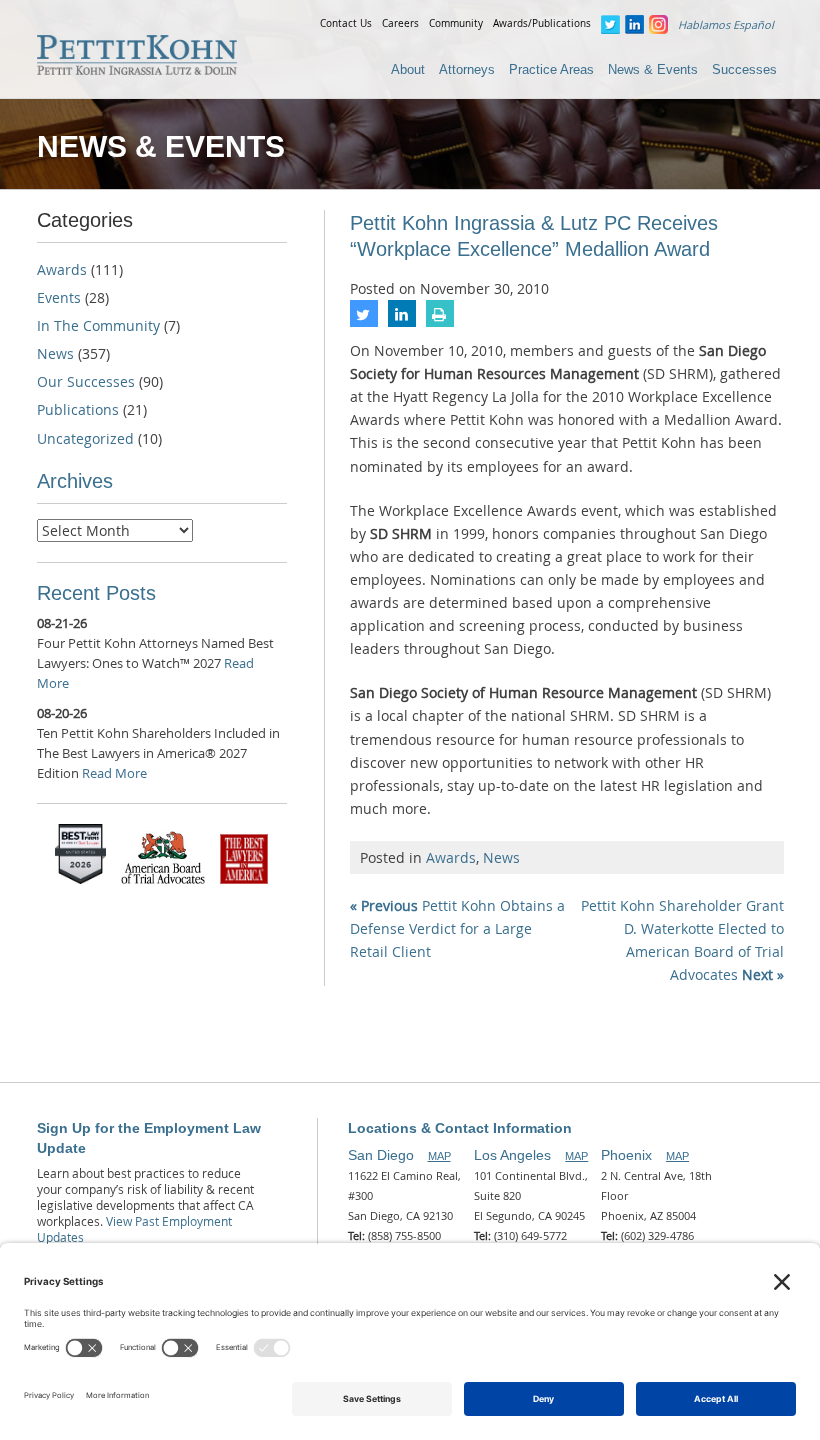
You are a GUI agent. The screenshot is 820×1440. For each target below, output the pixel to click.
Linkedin (634, 24)
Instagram (658, 24)
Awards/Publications (542, 23)
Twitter (610, 24)
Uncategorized (85, 438)
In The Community (98, 325)
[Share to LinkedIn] (402, 321)
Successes (744, 69)
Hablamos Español (726, 24)
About (408, 69)
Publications (78, 409)
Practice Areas (551, 69)
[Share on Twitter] (364, 321)
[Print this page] (440, 321)
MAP (439, 1156)
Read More (114, 773)
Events (59, 297)
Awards (451, 857)
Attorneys (467, 69)
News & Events (653, 69)
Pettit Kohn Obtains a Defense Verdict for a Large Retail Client (457, 928)
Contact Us (346, 23)
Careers (400, 23)
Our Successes (86, 381)
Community (456, 23)
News (501, 857)
